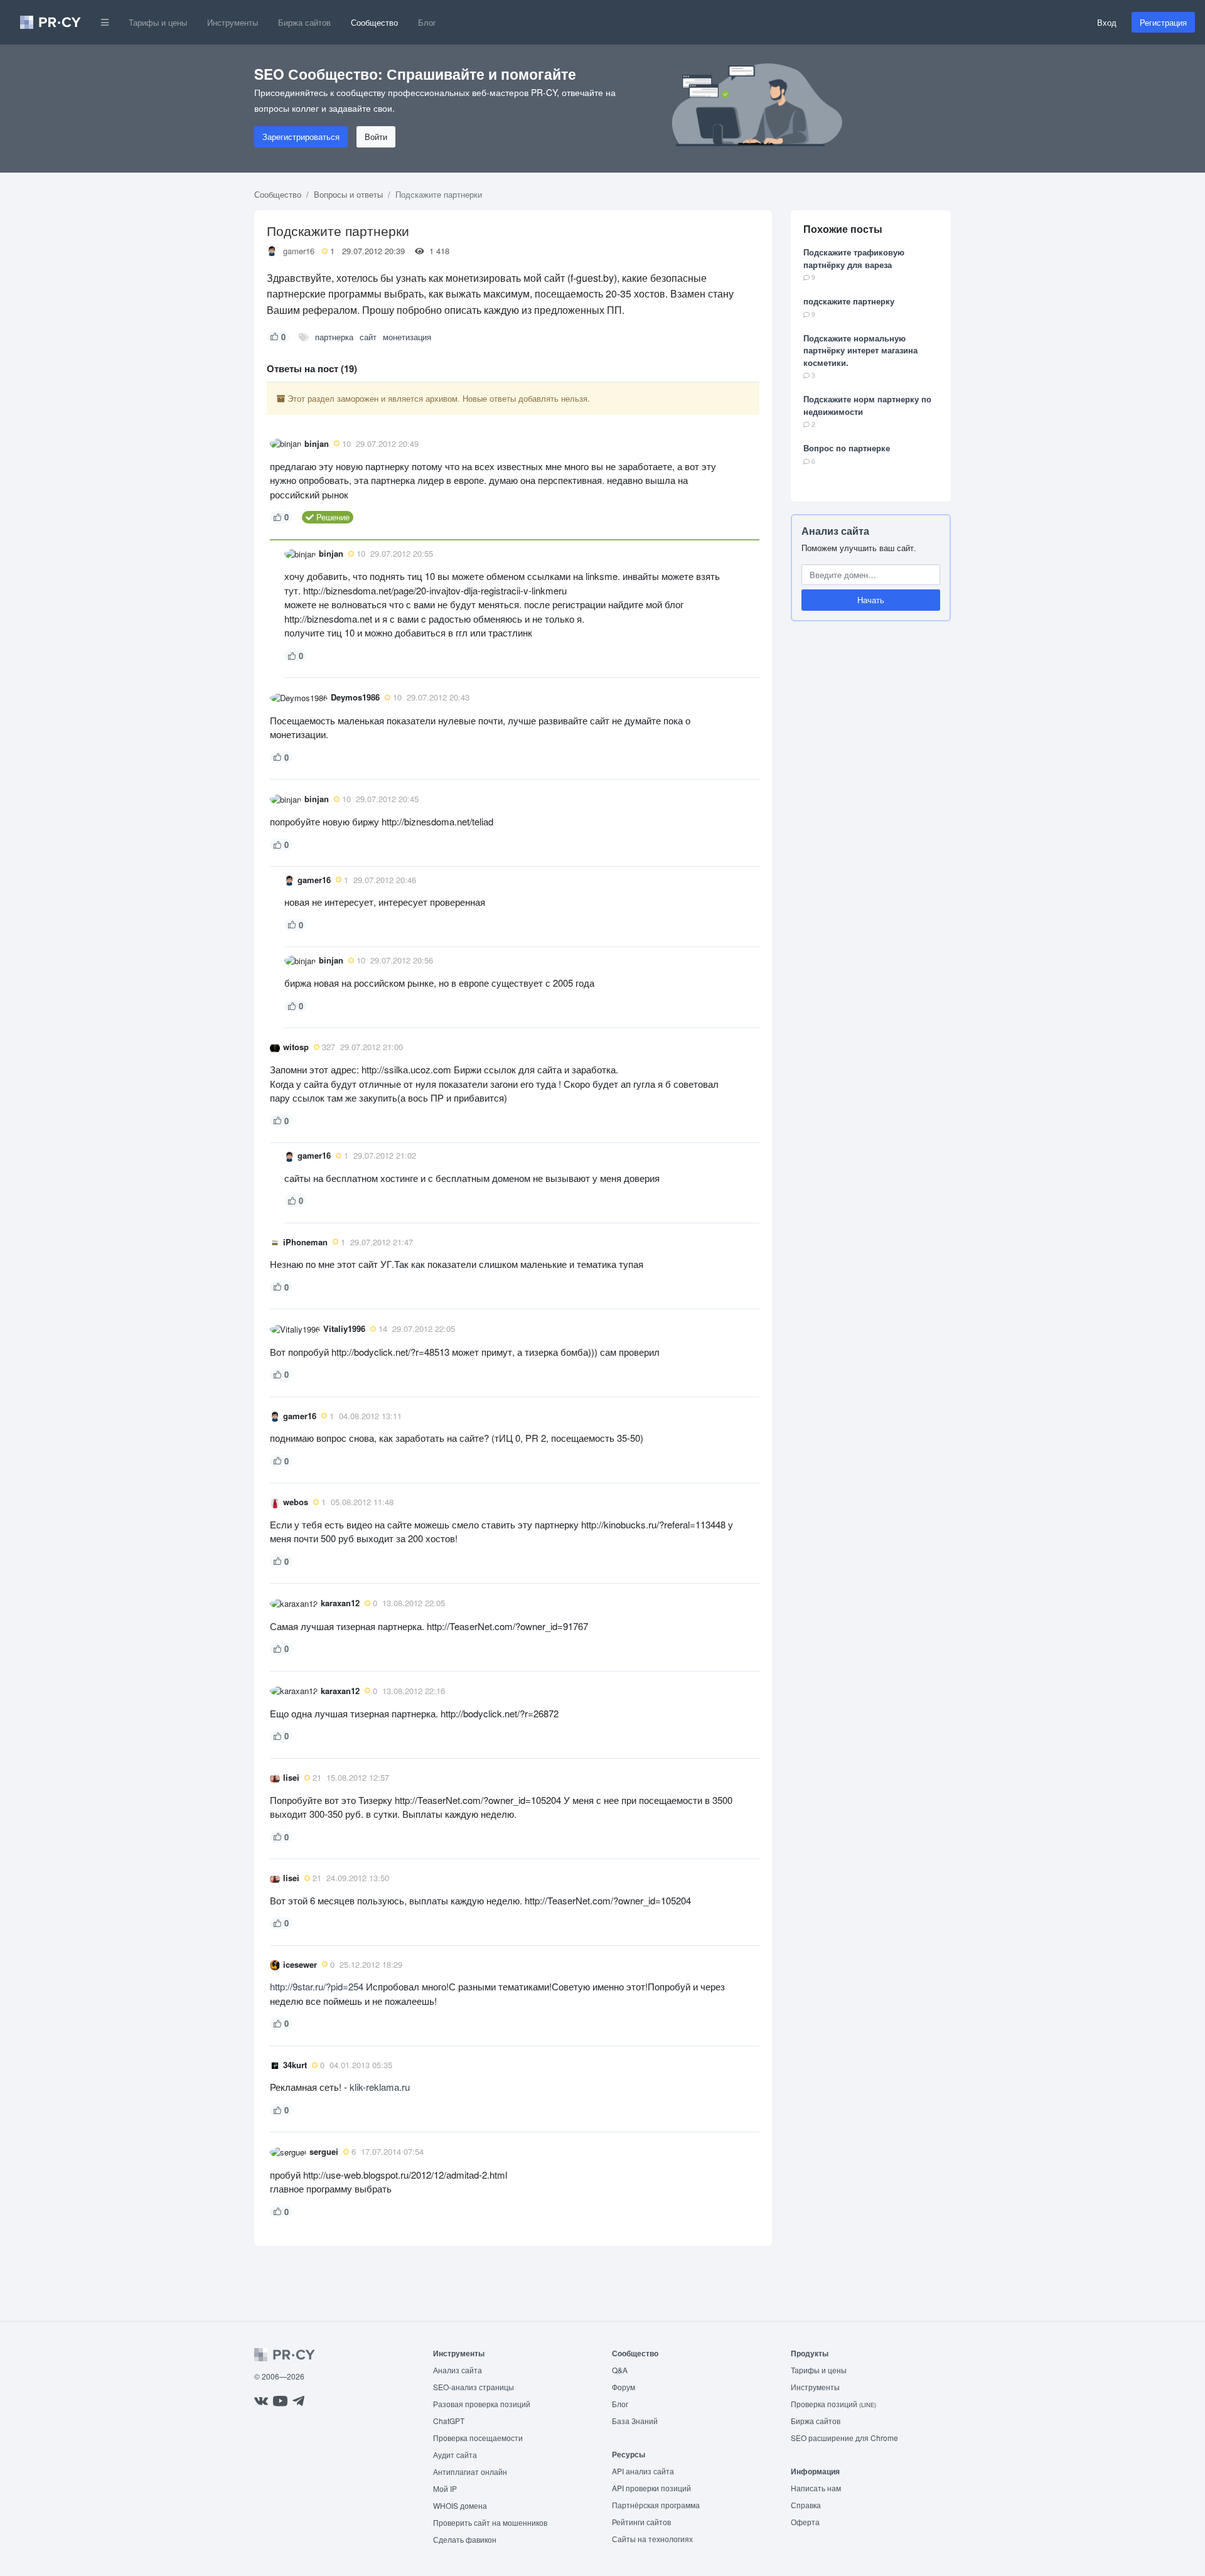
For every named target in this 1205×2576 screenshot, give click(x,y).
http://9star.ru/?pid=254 (317, 1986)
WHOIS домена (460, 2505)
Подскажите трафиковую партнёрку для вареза (854, 258)
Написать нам (816, 2488)
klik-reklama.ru (380, 2087)
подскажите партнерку (849, 301)
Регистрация (1163, 22)
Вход (1107, 22)
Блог (427, 22)
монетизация (407, 337)
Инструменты (233, 22)
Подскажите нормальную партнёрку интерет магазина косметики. (860, 350)
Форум (624, 2387)
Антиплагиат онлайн (470, 2471)
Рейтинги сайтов (641, 2522)
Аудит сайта (455, 2455)
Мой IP (445, 2488)
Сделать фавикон (465, 2539)
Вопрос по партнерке (847, 448)
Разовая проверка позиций (482, 2404)
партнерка (334, 337)
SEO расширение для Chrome (844, 2438)
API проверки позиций (651, 2488)
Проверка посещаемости (478, 2438)
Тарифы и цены (158, 22)
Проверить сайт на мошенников (490, 2522)
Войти (376, 137)
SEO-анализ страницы (474, 2387)
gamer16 (299, 251)
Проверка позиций (833, 2404)
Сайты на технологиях (652, 2539)
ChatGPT (449, 2421)
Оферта (805, 2522)
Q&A (620, 2370)
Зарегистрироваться (301, 137)
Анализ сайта (835, 531)
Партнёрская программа (656, 2505)
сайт (368, 337)
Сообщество (374, 22)
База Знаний (635, 2421)
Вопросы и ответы (348, 194)
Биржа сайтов (304, 22)
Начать (871, 600)
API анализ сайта (643, 2471)
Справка (806, 2505)
